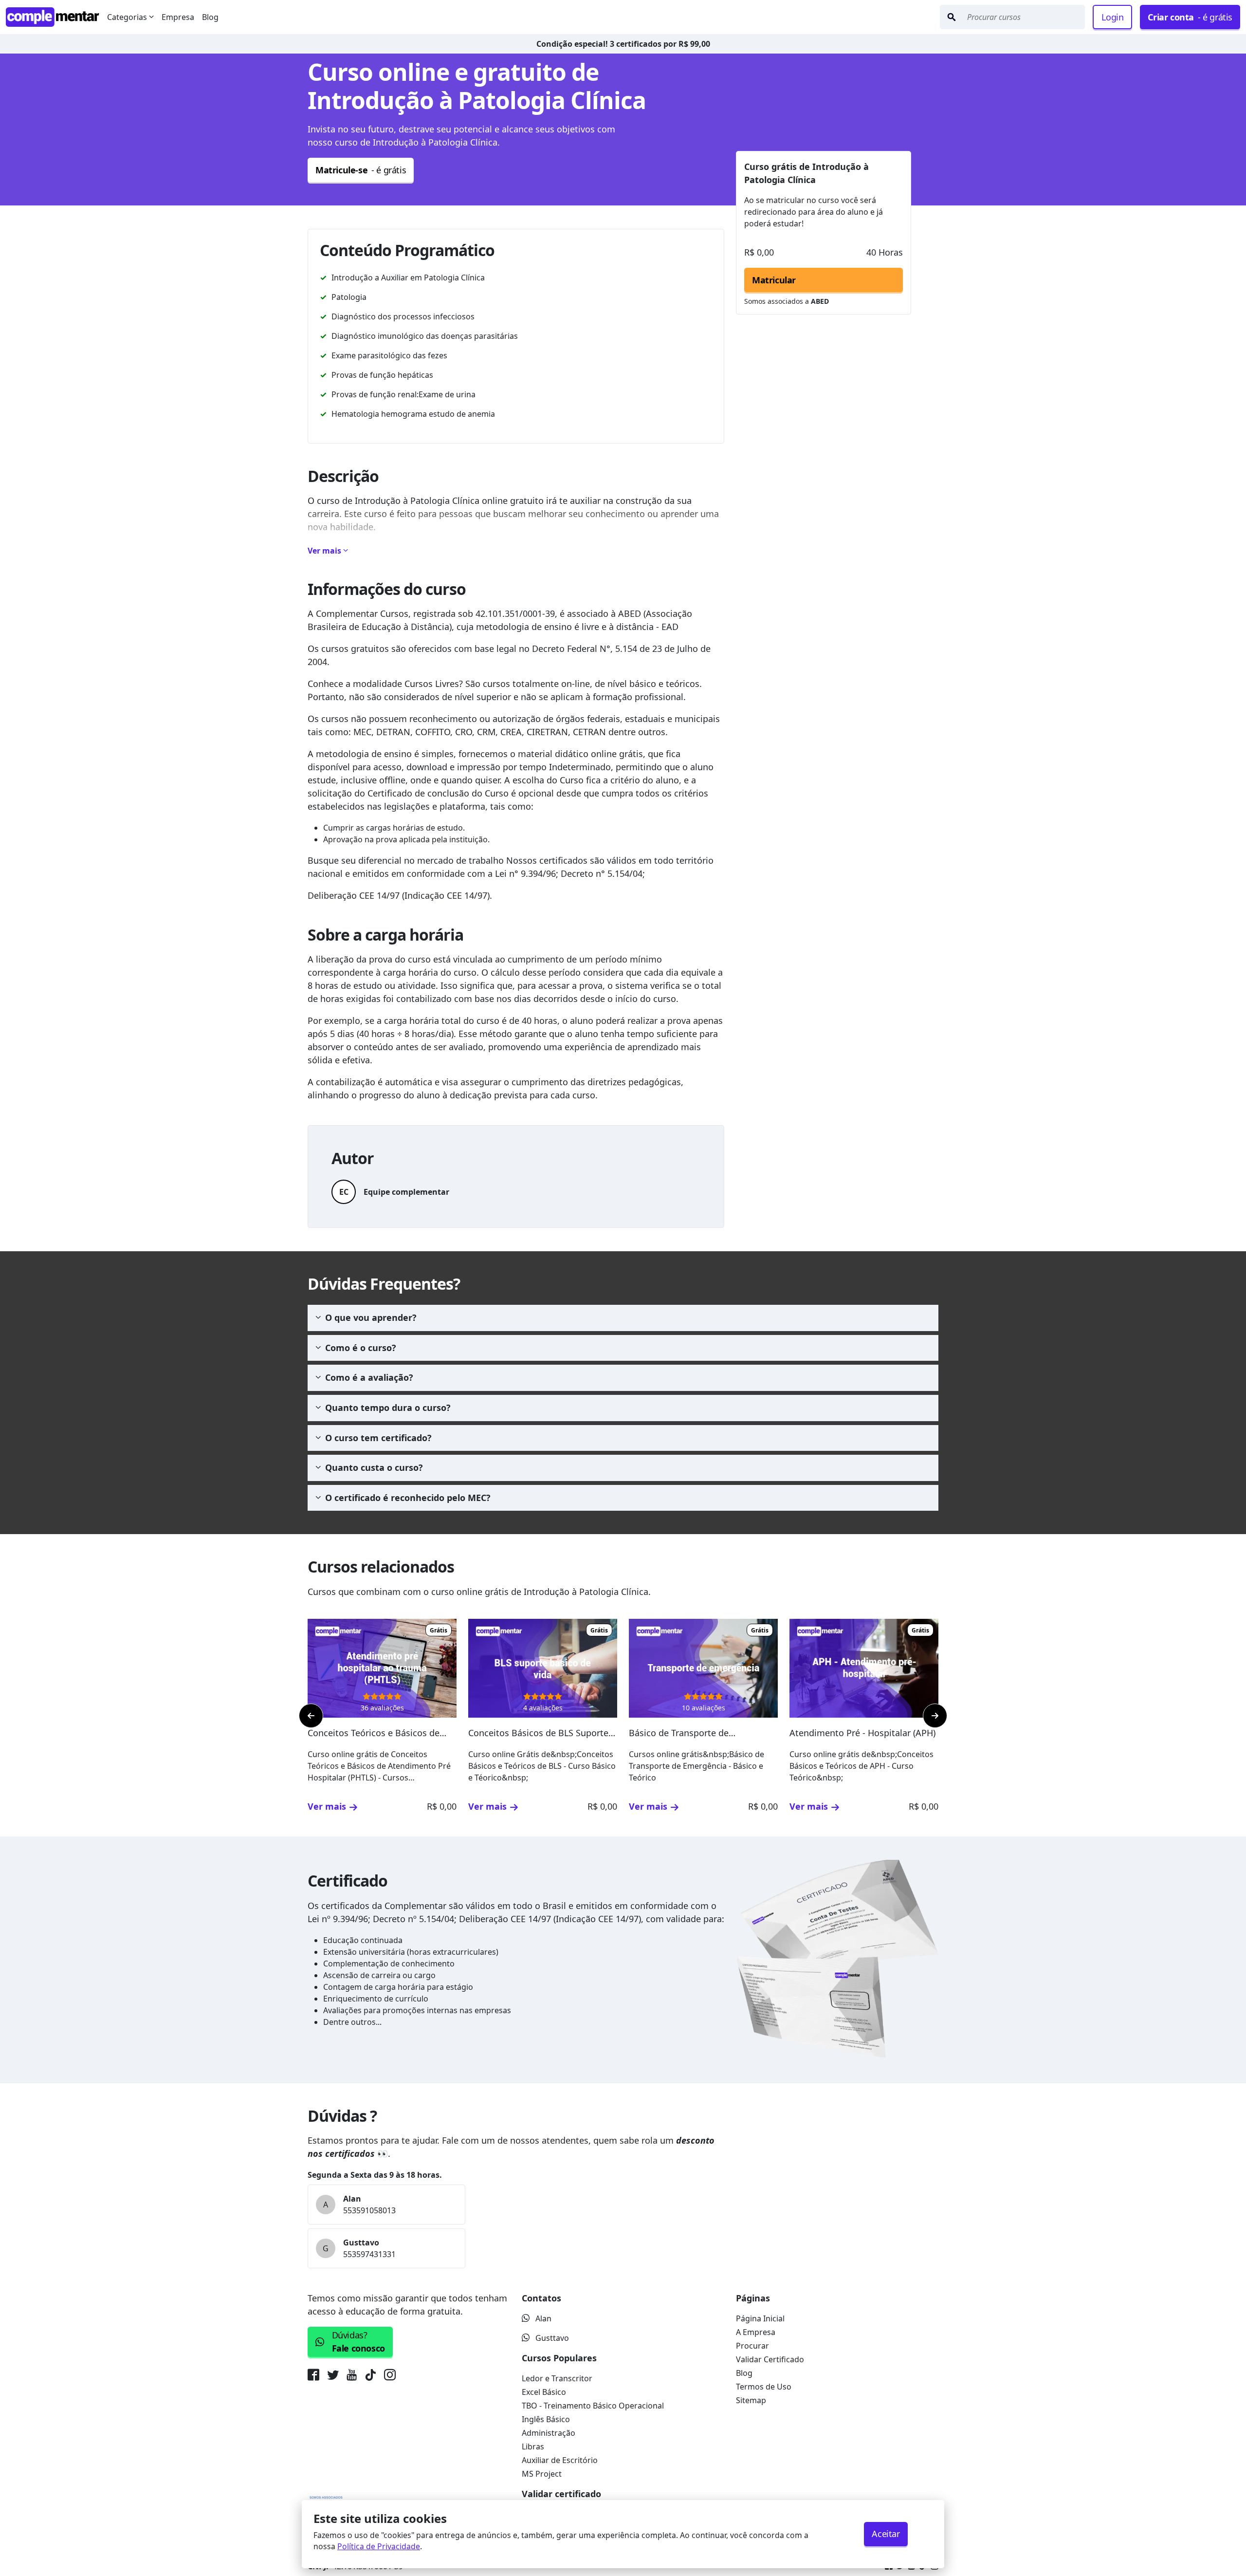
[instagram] (390, 2377)
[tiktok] (370, 2377)
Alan (543, 2318)
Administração (549, 2433)
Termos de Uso (764, 2387)
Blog (210, 17)
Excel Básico (544, 2392)
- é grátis (1190, 17)
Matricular (774, 280)
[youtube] (352, 2377)
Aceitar (886, 2534)
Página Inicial (760, 2318)
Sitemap (751, 2400)
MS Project (542, 2474)
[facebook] (315, 2377)
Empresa (178, 17)
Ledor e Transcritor (557, 2378)
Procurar (752, 2346)
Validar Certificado (770, 2359)
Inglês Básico (546, 2419)
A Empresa (756, 2332)
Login (1112, 17)
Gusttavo (552, 2338)
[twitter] (333, 2377)
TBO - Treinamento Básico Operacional (593, 2406)
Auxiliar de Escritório (560, 2460)
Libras (533, 2446)
